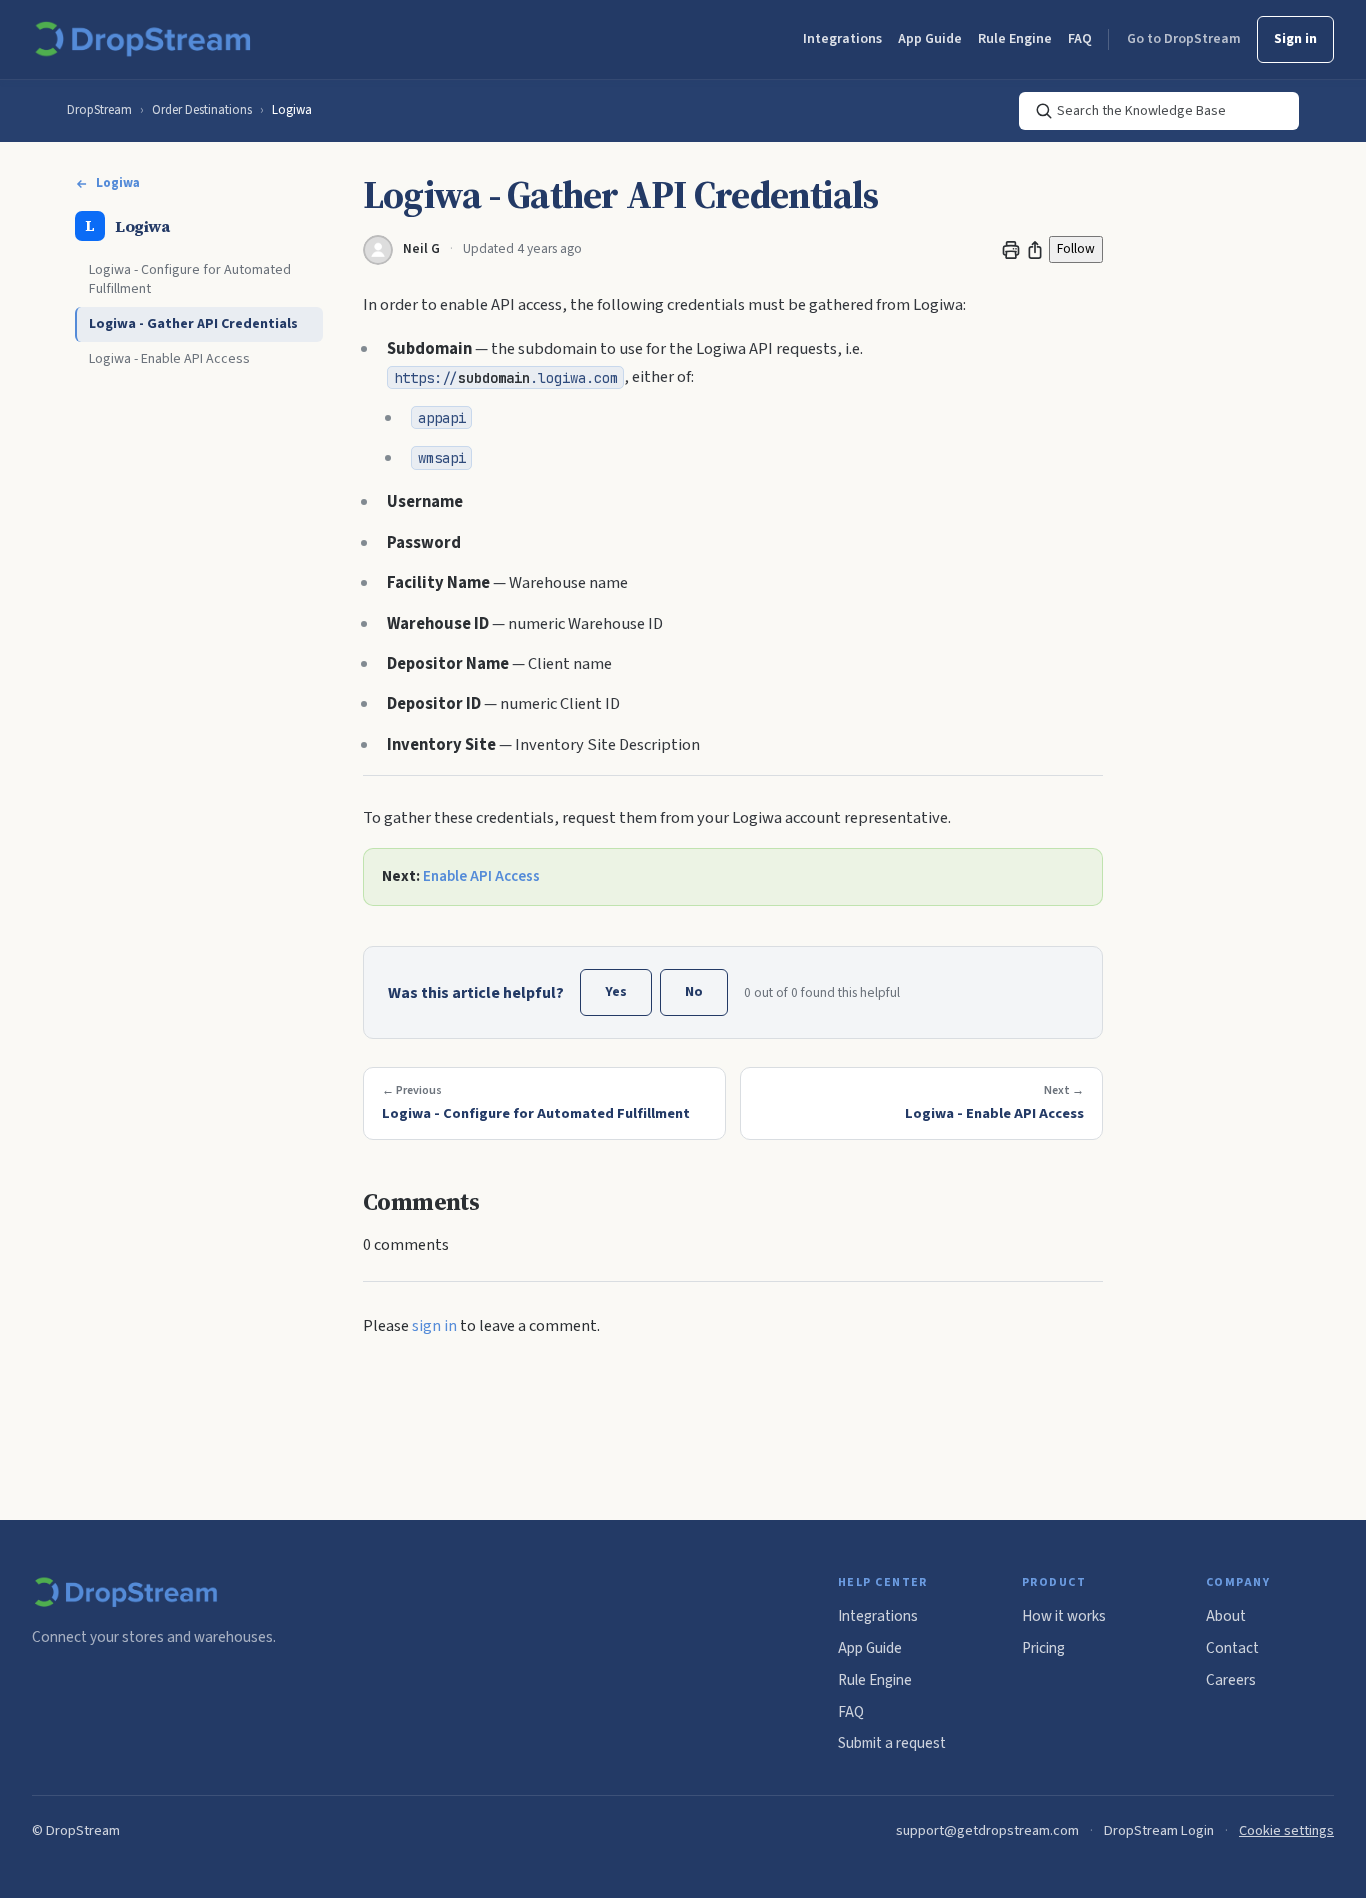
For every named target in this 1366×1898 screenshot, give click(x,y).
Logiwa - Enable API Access (169, 359)
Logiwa (292, 110)
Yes (616, 992)
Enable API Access (481, 876)
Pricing (1043, 1648)
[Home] (146, 40)
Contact (1232, 1648)
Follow (1076, 248)
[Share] (1035, 250)
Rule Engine (1015, 39)
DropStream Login (1159, 1830)
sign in (434, 1326)
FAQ (1080, 39)
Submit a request (892, 1743)
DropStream (99, 110)
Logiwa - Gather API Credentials (193, 325)
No (694, 992)
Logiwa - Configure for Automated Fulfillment (190, 280)
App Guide (930, 39)
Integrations (842, 39)
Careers (1231, 1680)
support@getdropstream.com (987, 1830)
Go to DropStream (1184, 39)
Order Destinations (202, 110)
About (1226, 1616)
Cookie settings (1286, 1830)
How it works (1064, 1616)
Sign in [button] (1295, 39)
